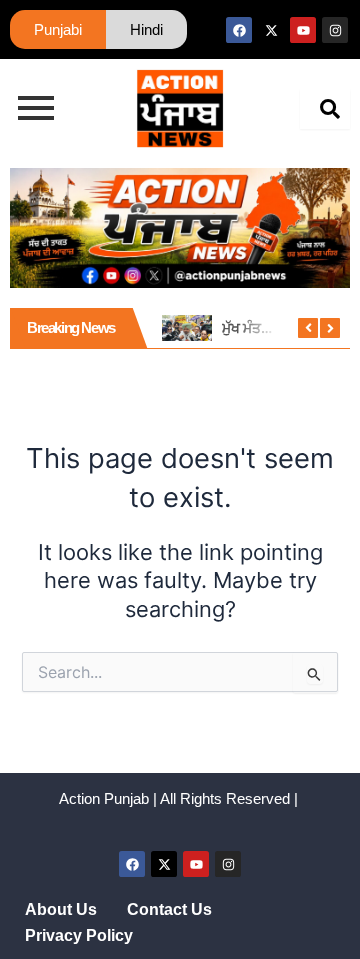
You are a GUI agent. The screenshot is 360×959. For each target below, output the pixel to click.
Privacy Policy (79, 935)
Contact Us (169, 909)
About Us (61, 909)
